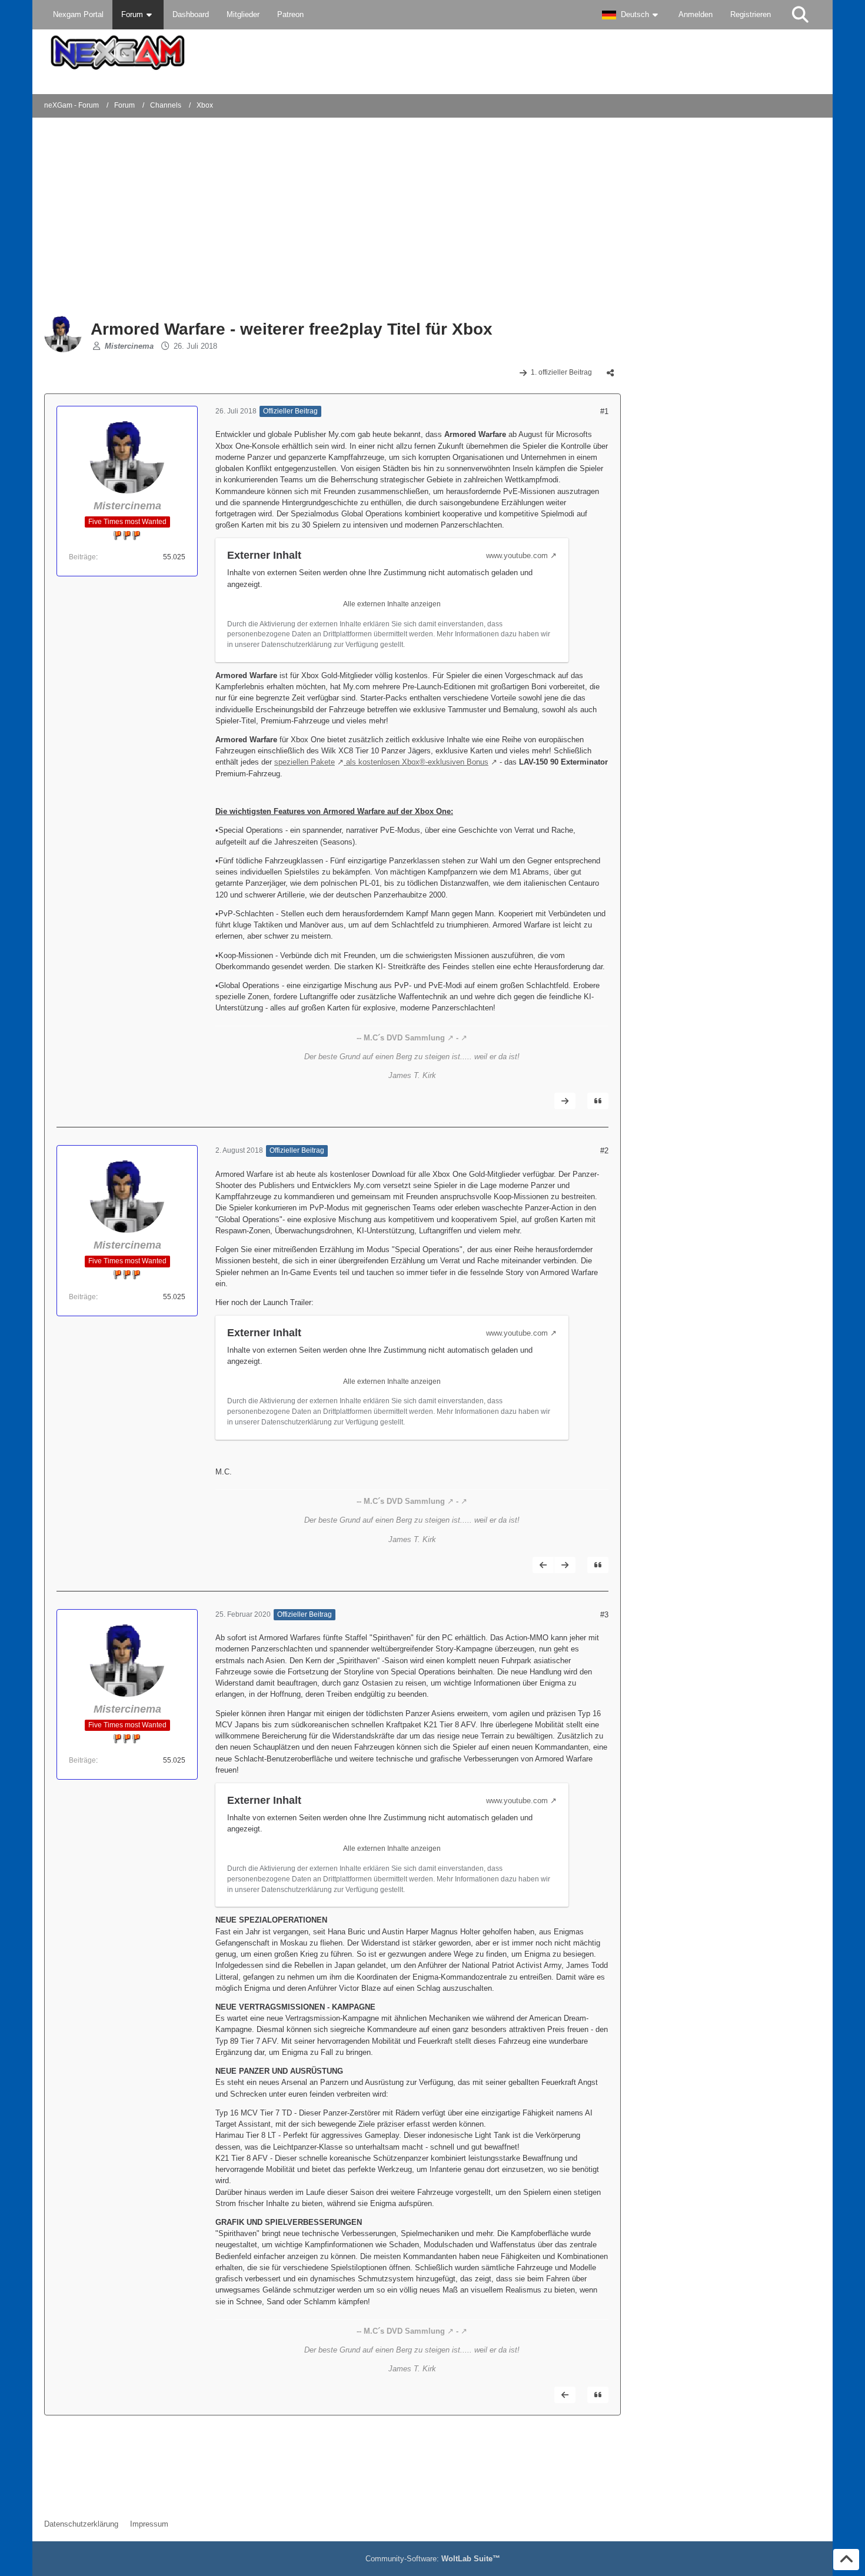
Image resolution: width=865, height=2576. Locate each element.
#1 (604, 411)
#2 (604, 1151)
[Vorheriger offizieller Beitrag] (543, 1565)
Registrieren (751, 14)
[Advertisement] (235, 218)
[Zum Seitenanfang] (846, 2560)
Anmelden (696, 14)
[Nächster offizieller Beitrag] (565, 1101)
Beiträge (82, 557)
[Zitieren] (598, 1101)
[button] (631, 15)
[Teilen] (610, 373)
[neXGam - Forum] (432, 53)
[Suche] (800, 15)
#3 (604, 1615)
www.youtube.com (517, 555)
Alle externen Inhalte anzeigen (392, 604)
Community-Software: (433, 2559)
